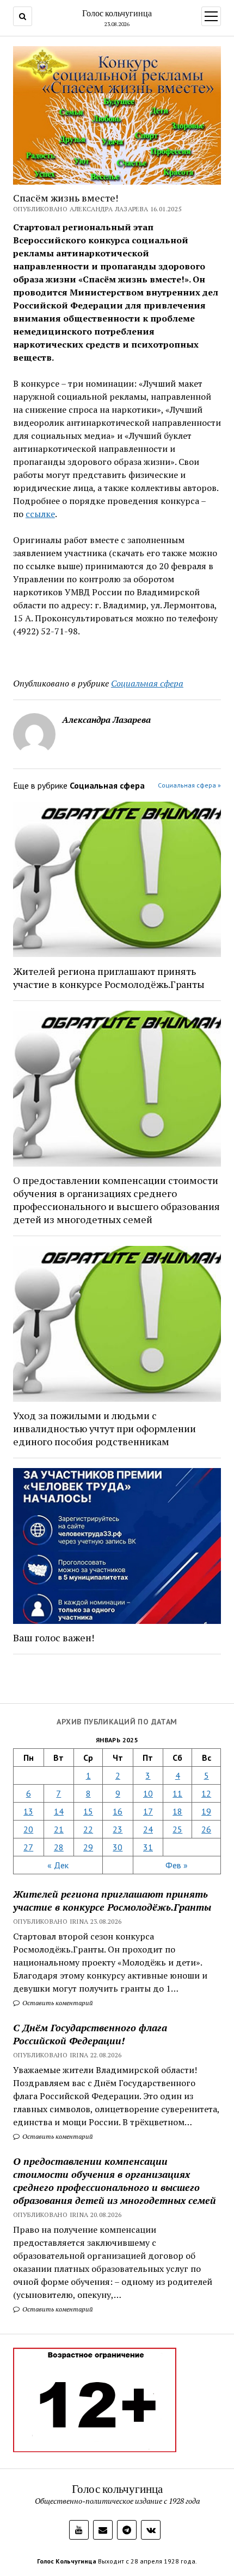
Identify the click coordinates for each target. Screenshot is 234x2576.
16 (118, 1811)
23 (118, 1829)
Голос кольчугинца (117, 13)
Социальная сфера (147, 683)
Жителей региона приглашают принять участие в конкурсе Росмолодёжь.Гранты (112, 1900)
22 (88, 1829)
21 (59, 1829)
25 (177, 1829)
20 (28, 1829)
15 (88, 1811)
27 (28, 1847)
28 (59, 1847)
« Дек (58, 1865)
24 (148, 1829)
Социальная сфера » (189, 785)
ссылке (40, 514)
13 (28, 1811)
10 (148, 1793)
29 (88, 1847)
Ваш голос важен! (54, 1637)
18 (177, 1811)
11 (177, 1793)
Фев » (177, 1865)
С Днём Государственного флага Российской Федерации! (90, 2034)
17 (148, 1811)
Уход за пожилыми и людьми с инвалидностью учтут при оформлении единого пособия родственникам (104, 1428)
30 (118, 1847)
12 (206, 1793)
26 (206, 1829)
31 (148, 1847)
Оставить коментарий (57, 2003)
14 (59, 1811)
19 (206, 1811)
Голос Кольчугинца (67, 2561)
